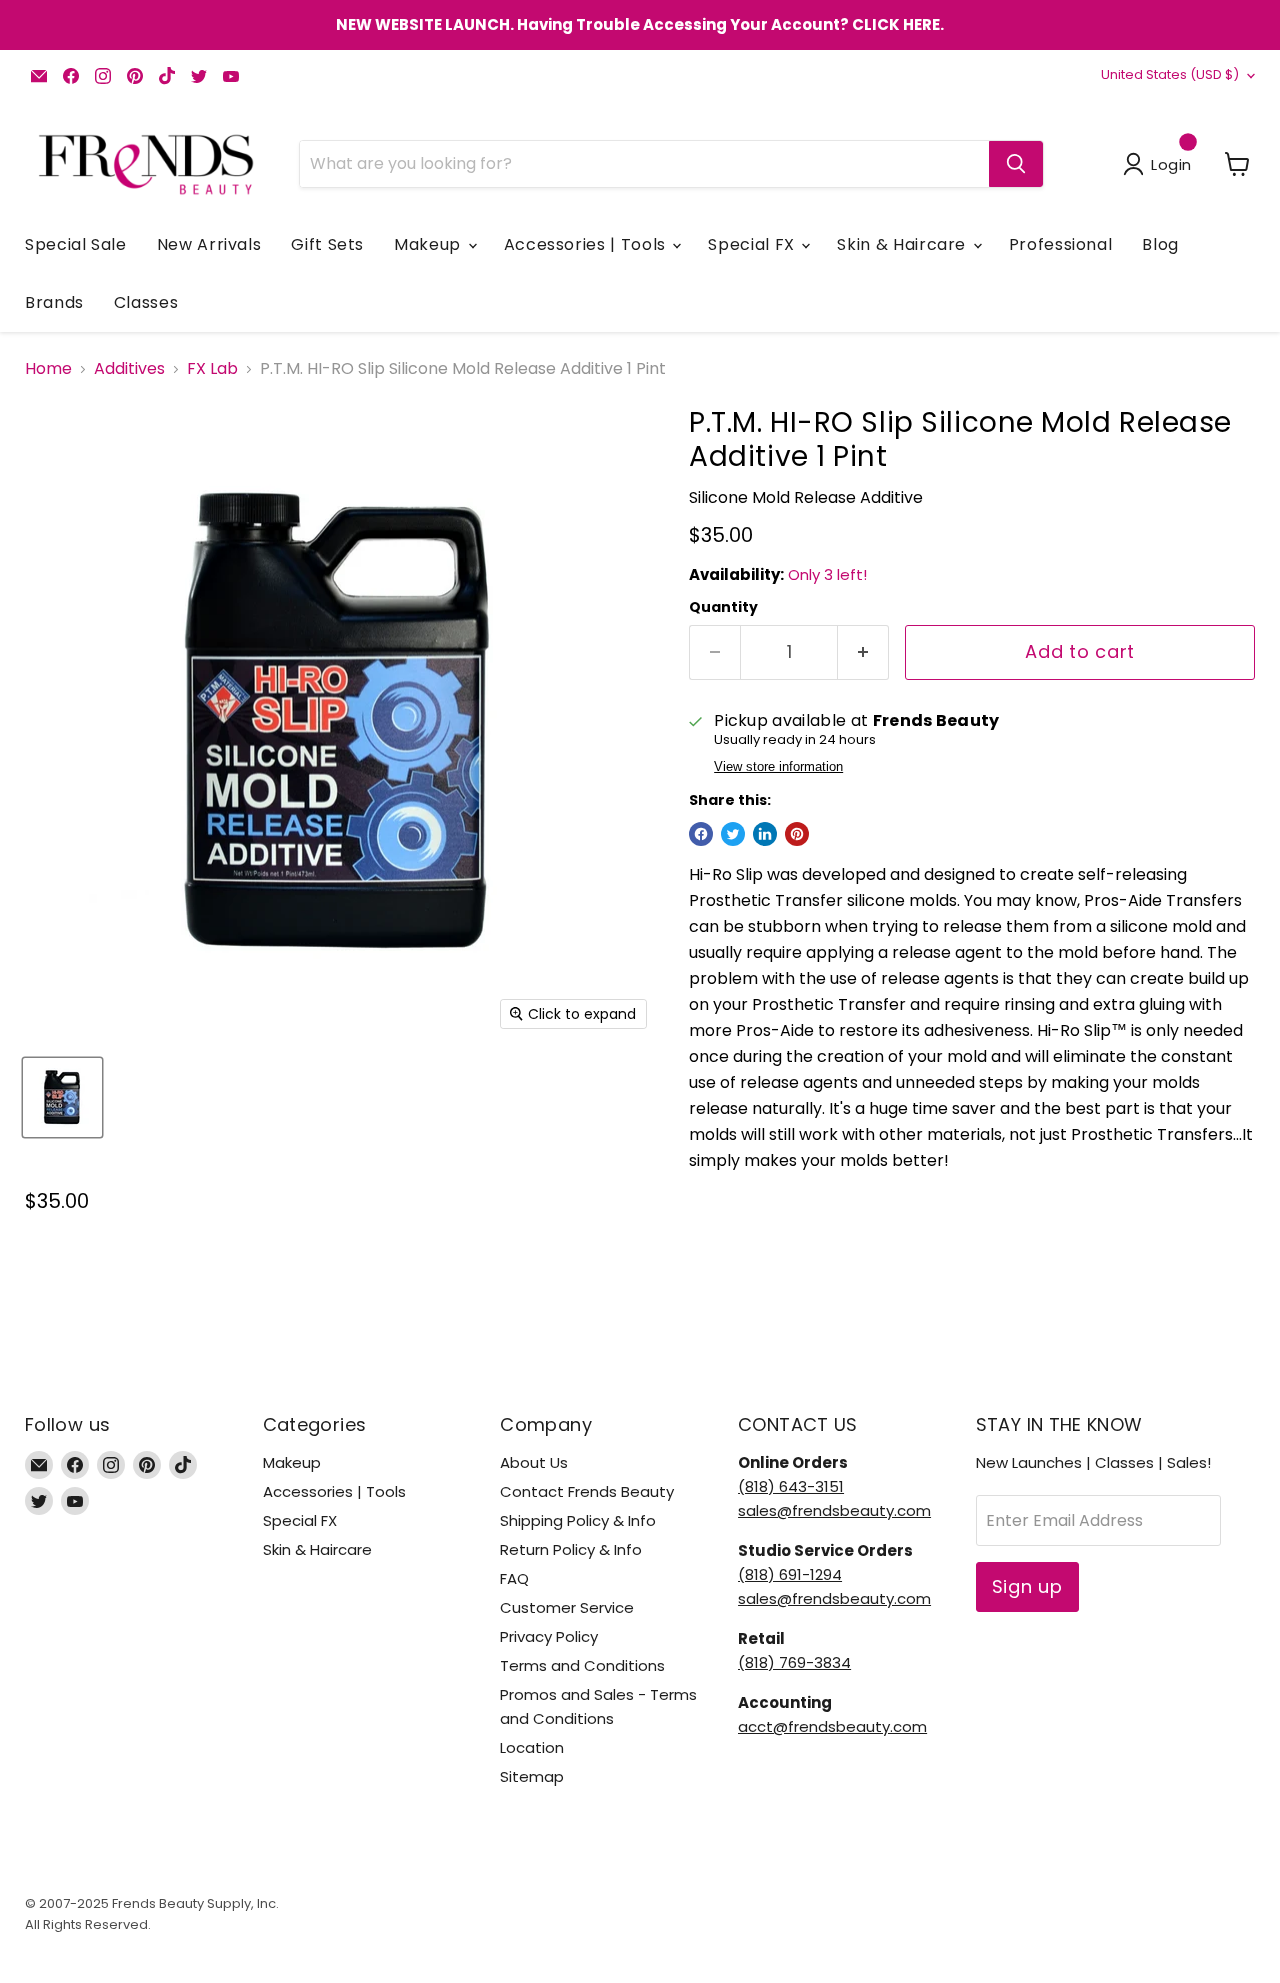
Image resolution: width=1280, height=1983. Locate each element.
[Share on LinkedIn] (765, 834)
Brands (54, 302)
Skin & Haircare (903, 244)
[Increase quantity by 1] (863, 652)
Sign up (1027, 1586)
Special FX (753, 244)
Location (532, 1747)
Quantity (723, 607)
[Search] (1016, 164)
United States (1170, 74)
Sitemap (532, 1776)
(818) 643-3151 (791, 1486)
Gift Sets (327, 244)
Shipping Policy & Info (578, 1520)
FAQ (514, 1578)
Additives (129, 369)
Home (48, 369)
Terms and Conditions (582, 1665)
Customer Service (567, 1607)
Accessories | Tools (587, 244)
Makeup (429, 244)
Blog (1160, 244)
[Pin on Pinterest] (797, 834)
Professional (1061, 244)
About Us (534, 1462)
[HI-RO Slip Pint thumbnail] (62, 1097)
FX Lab (212, 369)
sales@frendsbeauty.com (834, 1510)
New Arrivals (209, 244)
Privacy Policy (549, 1636)
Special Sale (76, 244)
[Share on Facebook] (701, 834)
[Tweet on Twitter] (733, 834)
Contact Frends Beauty (587, 1491)
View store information (778, 767)
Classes (146, 302)
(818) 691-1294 (790, 1574)
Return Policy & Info (571, 1549)
